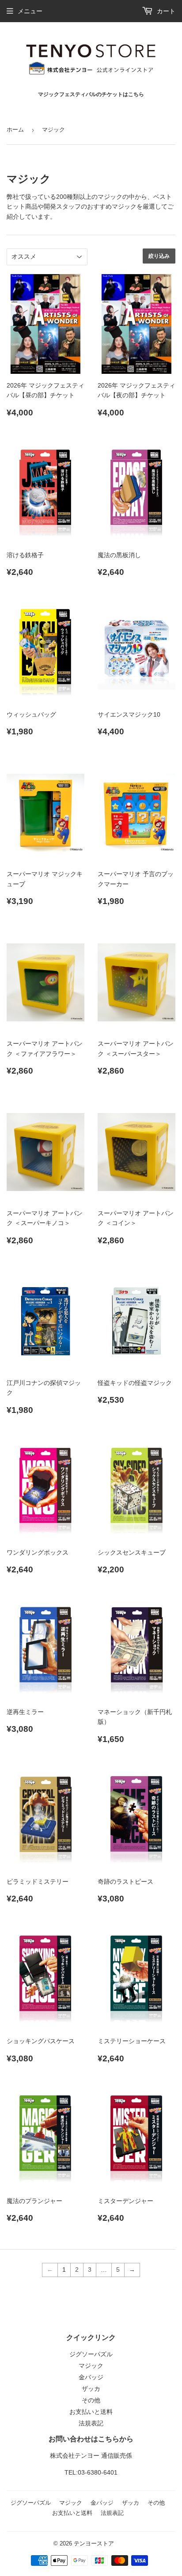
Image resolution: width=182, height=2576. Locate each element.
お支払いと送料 (91, 2412)
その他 (91, 2400)
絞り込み (159, 256)
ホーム (15, 130)
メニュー (30, 11)
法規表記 (91, 2423)
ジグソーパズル (91, 2354)
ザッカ (91, 2389)
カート (165, 11)
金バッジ (91, 2377)
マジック (91, 2366)
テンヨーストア (94, 2543)
